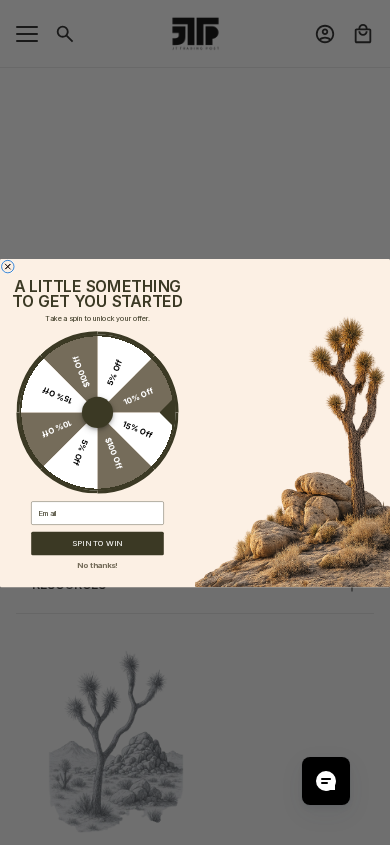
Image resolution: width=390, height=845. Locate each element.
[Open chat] (326, 781)
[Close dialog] (8, 266)
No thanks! (97, 564)
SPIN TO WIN (97, 542)
